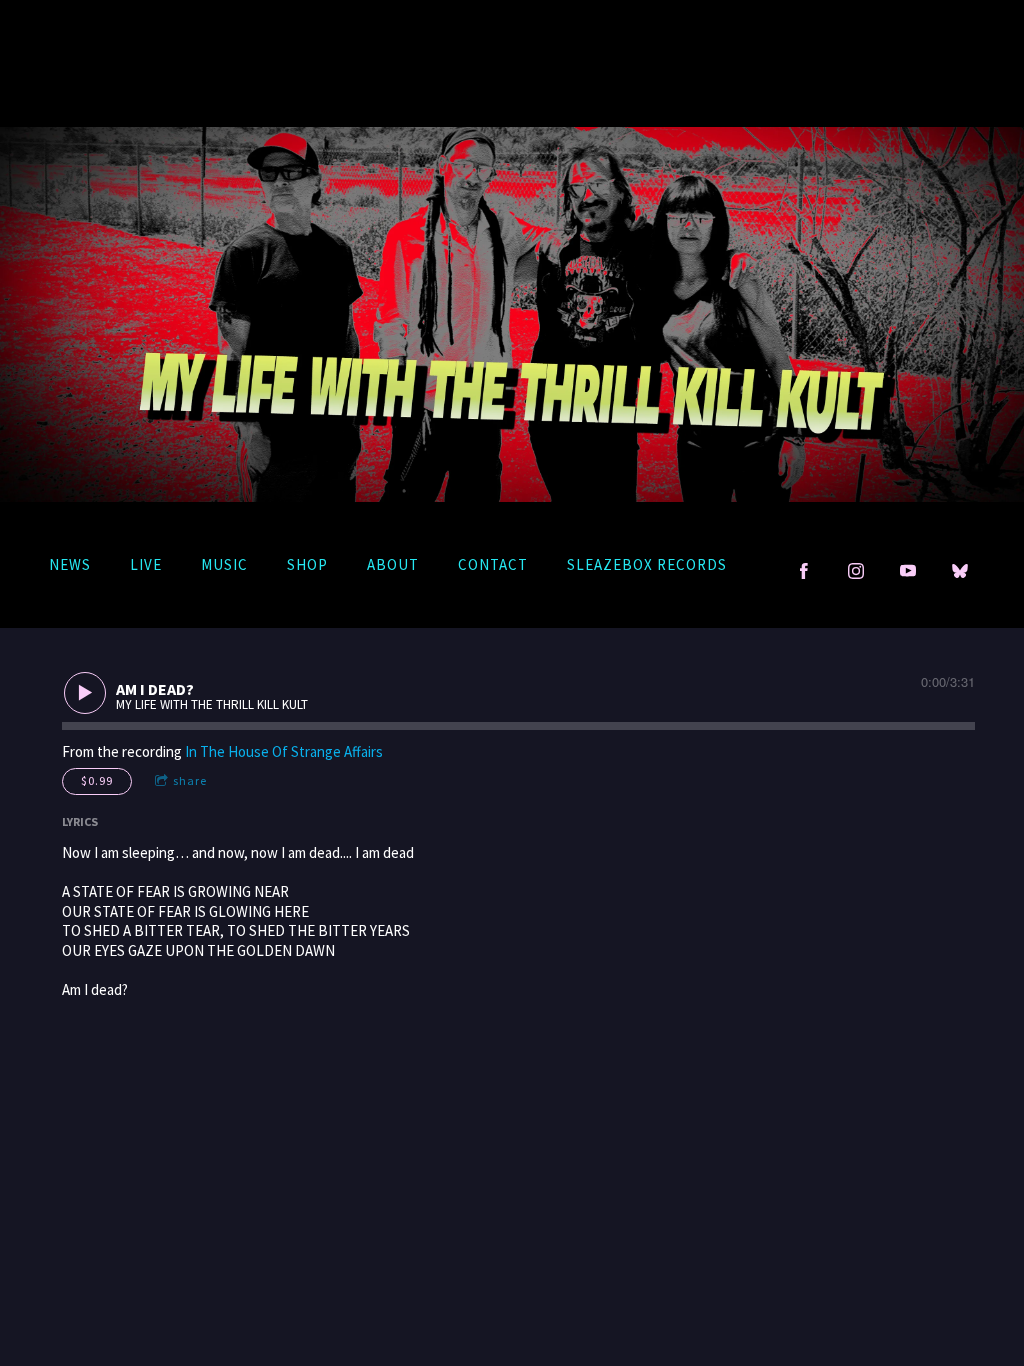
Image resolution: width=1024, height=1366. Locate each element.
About (393, 564)
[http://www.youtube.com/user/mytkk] (908, 571)
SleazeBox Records (647, 564)
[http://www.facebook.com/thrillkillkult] (804, 571)
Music (224, 564)
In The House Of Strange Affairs (284, 751)
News (70, 564)
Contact (493, 564)
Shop (307, 564)
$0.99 (97, 780)
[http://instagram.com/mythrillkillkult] (856, 571)
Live (146, 564)
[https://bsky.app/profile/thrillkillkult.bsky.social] (960, 571)
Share (190, 780)
